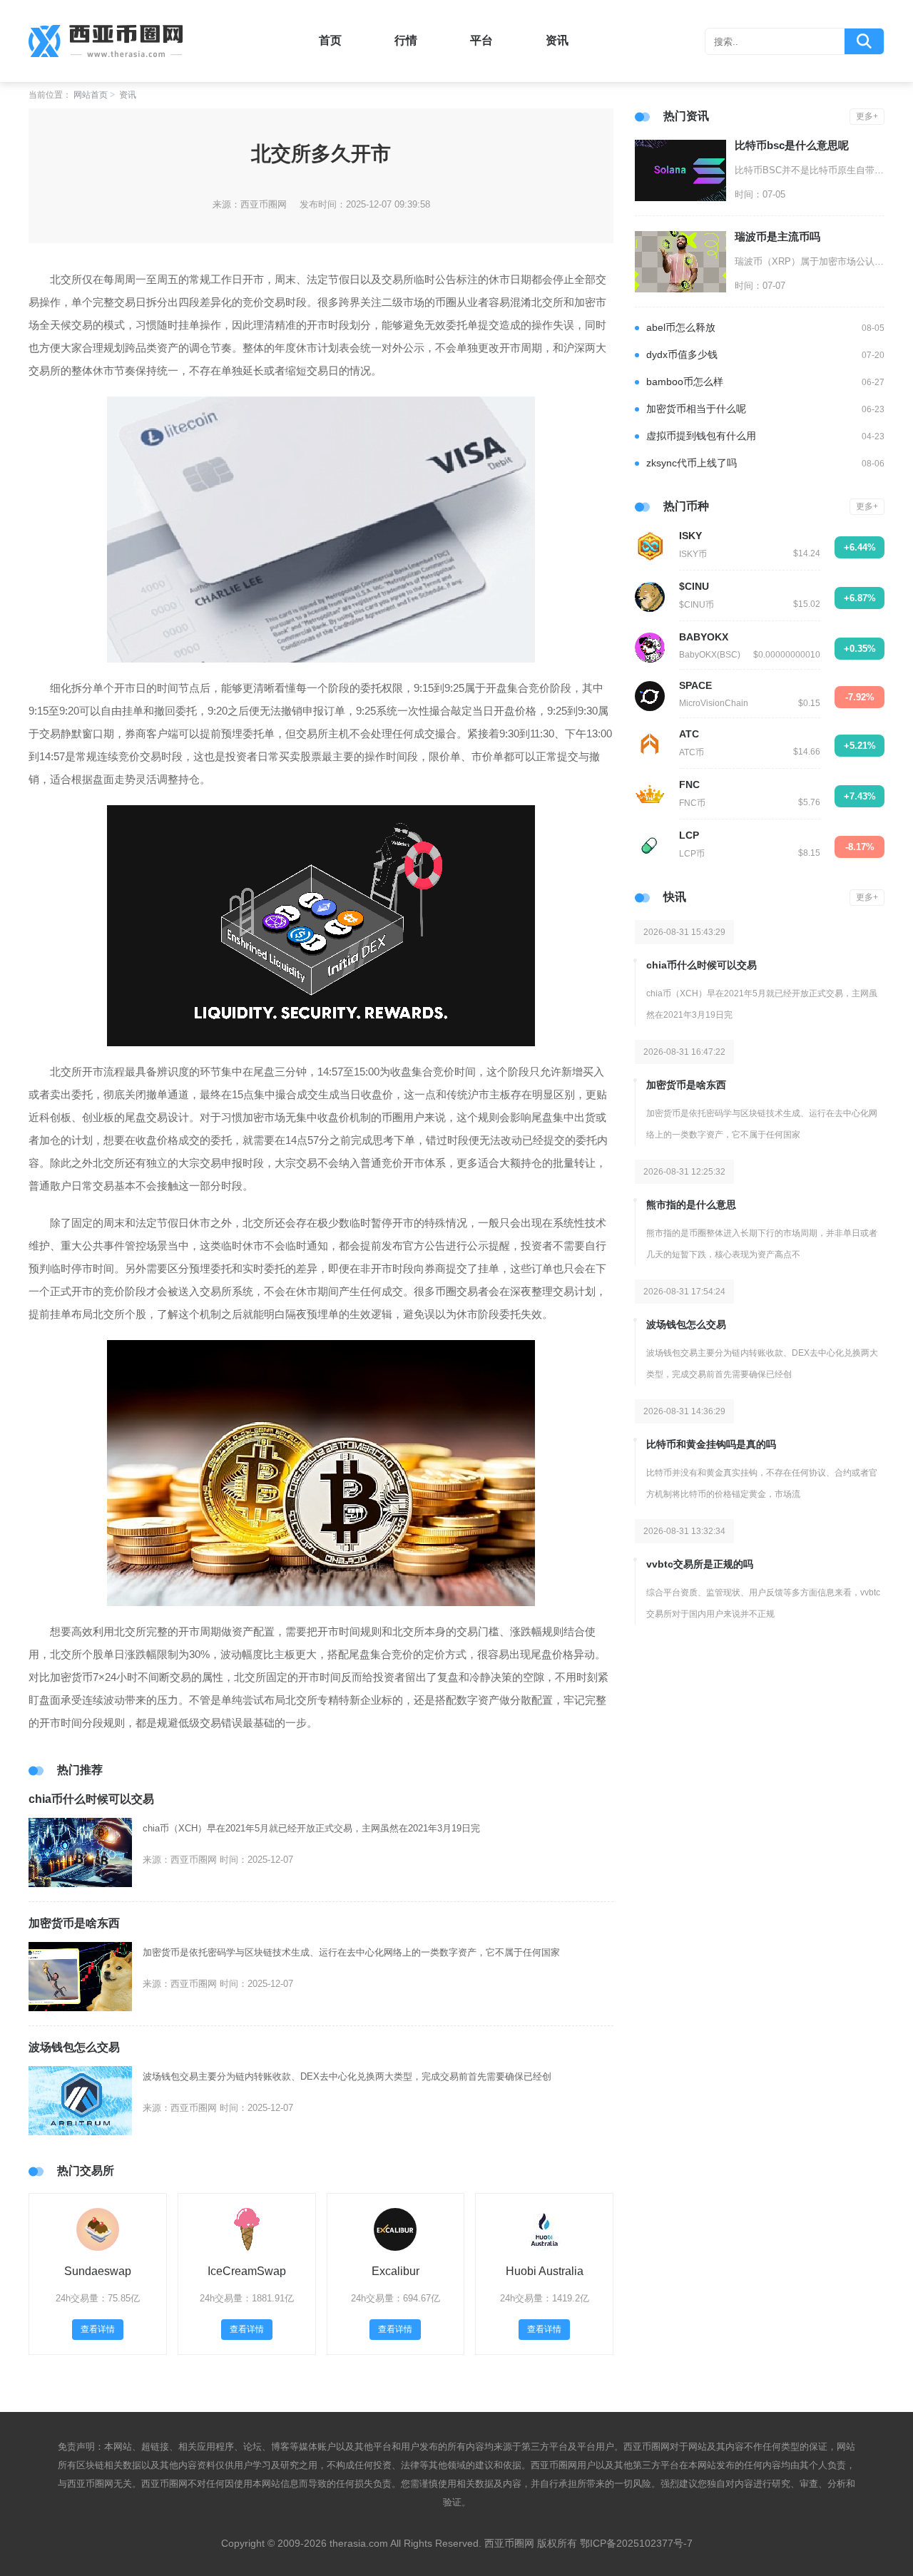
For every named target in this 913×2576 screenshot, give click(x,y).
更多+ (867, 116)
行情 (406, 40)
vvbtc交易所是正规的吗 (700, 1564)
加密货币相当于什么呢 (696, 409)
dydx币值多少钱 (682, 354)
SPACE (695, 685)
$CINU (694, 586)
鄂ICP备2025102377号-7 (636, 2543)
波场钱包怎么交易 (74, 2047)
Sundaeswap (98, 2271)
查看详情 (98, 2329)
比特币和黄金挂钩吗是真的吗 (711, 1444)
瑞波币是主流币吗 (777, 236)
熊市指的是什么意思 (691, 1205)
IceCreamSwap (247, 2271)
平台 (481, 40)
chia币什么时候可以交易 (91, 1799)
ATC (689, 734)
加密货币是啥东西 (74, 1923)
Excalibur (396, 2271)
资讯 (557, 40)
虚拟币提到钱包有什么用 (701, 436)
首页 (330, 40)
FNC (689, 784)
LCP (689, 835)
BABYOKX (704, 637)
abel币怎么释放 (681, 327)
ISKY (690, 536)
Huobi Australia (545, 2271)
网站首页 (91, 95)
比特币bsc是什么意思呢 (792, 145)
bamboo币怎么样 (685, 382)
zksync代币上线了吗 (692, 463)
